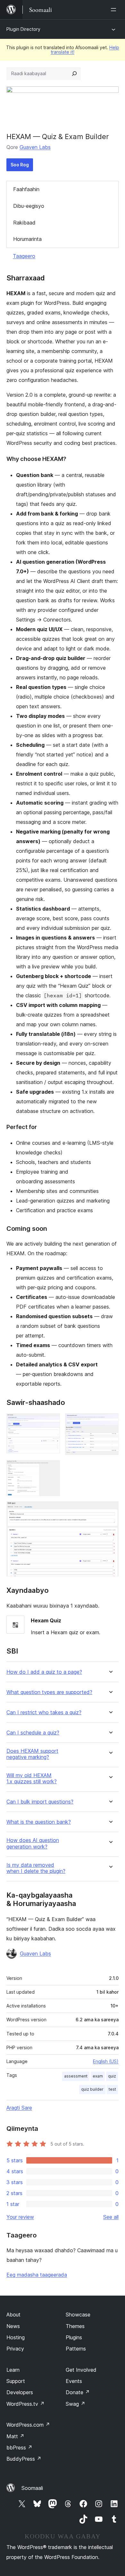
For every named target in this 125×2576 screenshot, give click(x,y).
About (13, 2315)
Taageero (24, 256)
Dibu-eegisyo (29, 206)
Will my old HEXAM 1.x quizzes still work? (32, 1778)
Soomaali (32, 2488)
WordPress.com (28, 2425)
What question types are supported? (49, 1692)
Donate (78, 2392)
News (13, 2326)
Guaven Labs (35, 147)
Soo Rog (20, 165)
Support (16, 2381)
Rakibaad (24, 223)
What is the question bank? (39, 1822)
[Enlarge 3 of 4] (51, 1469)
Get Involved (81, 2370)
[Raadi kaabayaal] (74, 74)
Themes (75, 2326)
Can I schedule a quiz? (33, 1733)
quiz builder (92, 2089)
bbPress (19, 2448)
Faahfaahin (26, 189)
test (112, 2089)
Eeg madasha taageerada (37, 2275)
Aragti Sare (19, 2108)
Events (74, 2381)
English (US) (106, 2061)
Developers (20, 2392)
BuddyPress (24, 2459)
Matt (15, 2436)
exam (98, 2076)
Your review (20, 2217)
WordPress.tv (25, 2404)
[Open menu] (115, 10)
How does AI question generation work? (33, 1843)
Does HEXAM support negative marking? (32, 1754)
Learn (13, 2370)
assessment (76, 2076)
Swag (75, 2404)
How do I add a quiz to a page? (44, 1672)
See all (111, 2217)
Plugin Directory (23, 29)
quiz (112, 2076)
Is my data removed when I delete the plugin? (36, 1868)
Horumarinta (27, 239)
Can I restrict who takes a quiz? (44, 1712)
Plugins (74, 2337)
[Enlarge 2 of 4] (110, 1422)
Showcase (78, 2315)
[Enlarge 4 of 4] (110, 1510)
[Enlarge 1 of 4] (51, 1422)
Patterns (76, 2349)
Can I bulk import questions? (40, 1802)
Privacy (15, 2349)
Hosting (16, 2337)
